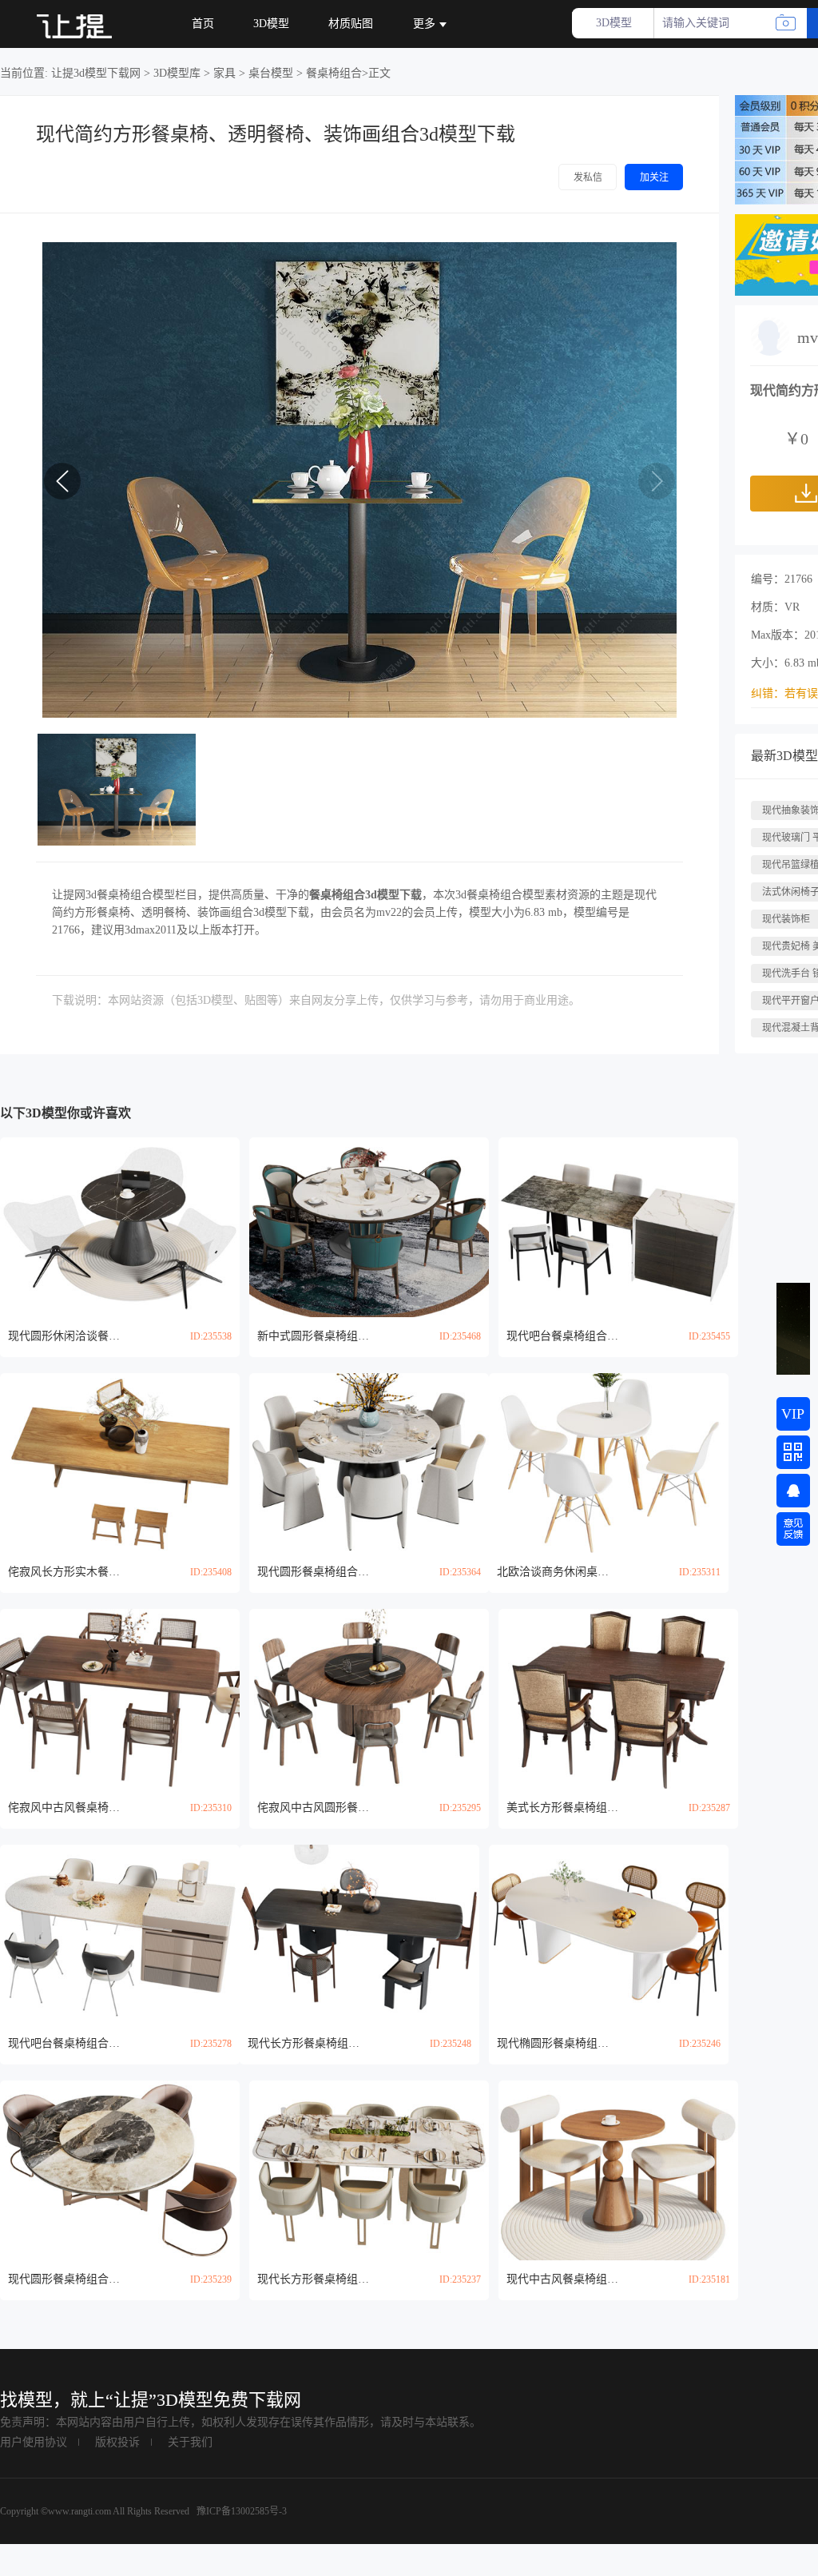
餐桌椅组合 (334, 73)
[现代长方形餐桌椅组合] (359, 1935)
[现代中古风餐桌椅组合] (618, 2170)
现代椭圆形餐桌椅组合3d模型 (553, 2043)
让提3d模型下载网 (96, 73)
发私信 (588, 177)
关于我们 (190, 2442)
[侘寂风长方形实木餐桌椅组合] (120, 1463)
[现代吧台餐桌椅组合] (618, 1227)
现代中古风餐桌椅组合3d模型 (562, 2279)
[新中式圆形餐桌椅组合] (369, 1227)
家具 (224, 73)
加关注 (654, 177)
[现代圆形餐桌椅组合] (369, 1463)
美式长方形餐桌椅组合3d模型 (562, 1808)
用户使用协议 (34, 2442)
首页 (203, 24)
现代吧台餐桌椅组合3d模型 (562, 1336)
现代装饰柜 (786, 919)
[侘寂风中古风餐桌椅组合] (120, 1699)
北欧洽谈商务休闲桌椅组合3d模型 (553, 1572)
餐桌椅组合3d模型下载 (365, 895)
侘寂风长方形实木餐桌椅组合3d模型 (64, 1572)
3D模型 (271, 24)
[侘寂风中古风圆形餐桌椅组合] (369, 1699)
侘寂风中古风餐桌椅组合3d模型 (64, 1808)
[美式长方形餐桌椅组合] (618, 1699)
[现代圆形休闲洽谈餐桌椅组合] (120, 1227)
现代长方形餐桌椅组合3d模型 (304, 2043)
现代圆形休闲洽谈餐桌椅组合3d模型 (64, 1336)
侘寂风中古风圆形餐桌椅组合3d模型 (313, 1808)
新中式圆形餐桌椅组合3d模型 (313, 1336)
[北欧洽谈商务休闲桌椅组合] (609, 1463)
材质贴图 (351, 24)
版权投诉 (117, 2442)
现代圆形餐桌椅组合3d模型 (313, 1572)
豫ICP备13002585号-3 (240, 2511)
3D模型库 (177, 73)
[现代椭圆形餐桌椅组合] (609, 1935)
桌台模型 (271, 73)
